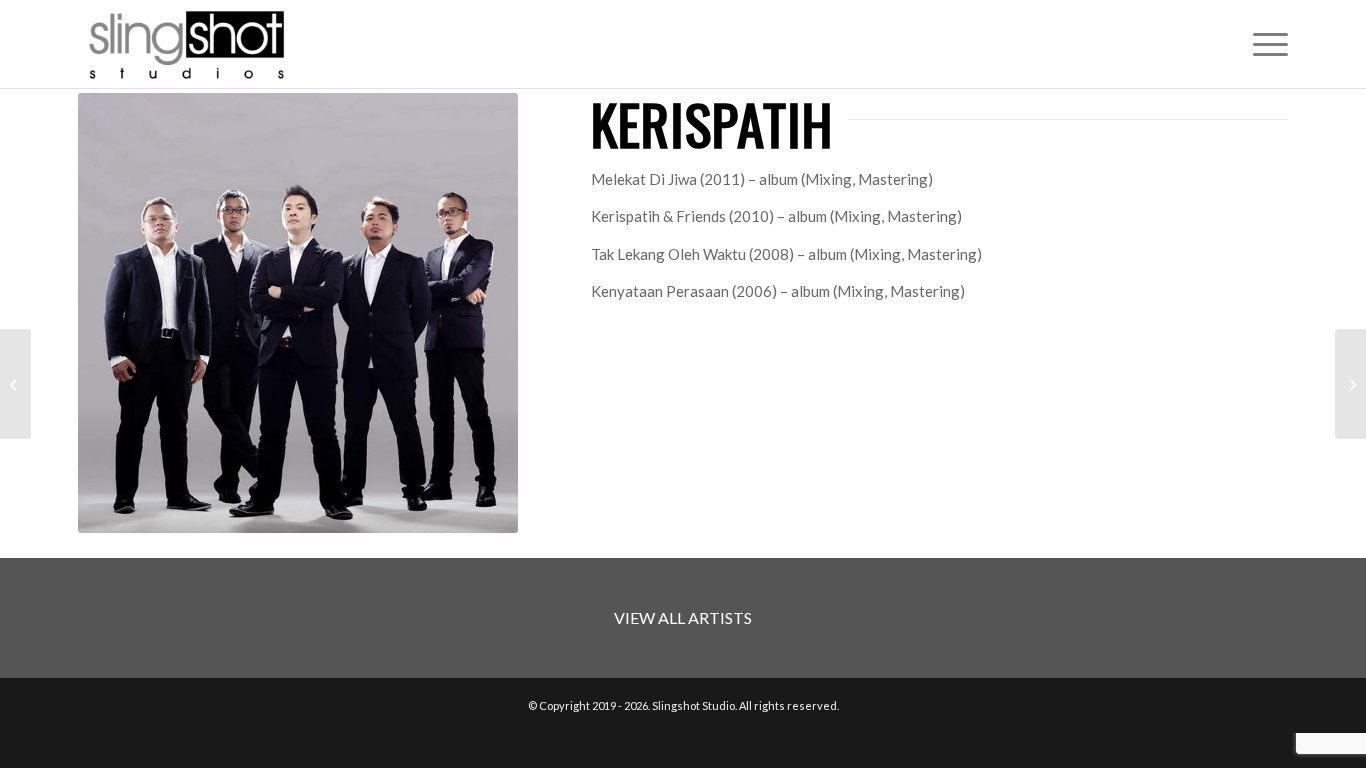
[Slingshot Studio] (186, 44)
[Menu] (1264, 44)
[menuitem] (1264, 44)
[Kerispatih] (15, 384)
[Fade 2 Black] (1350, 384)
